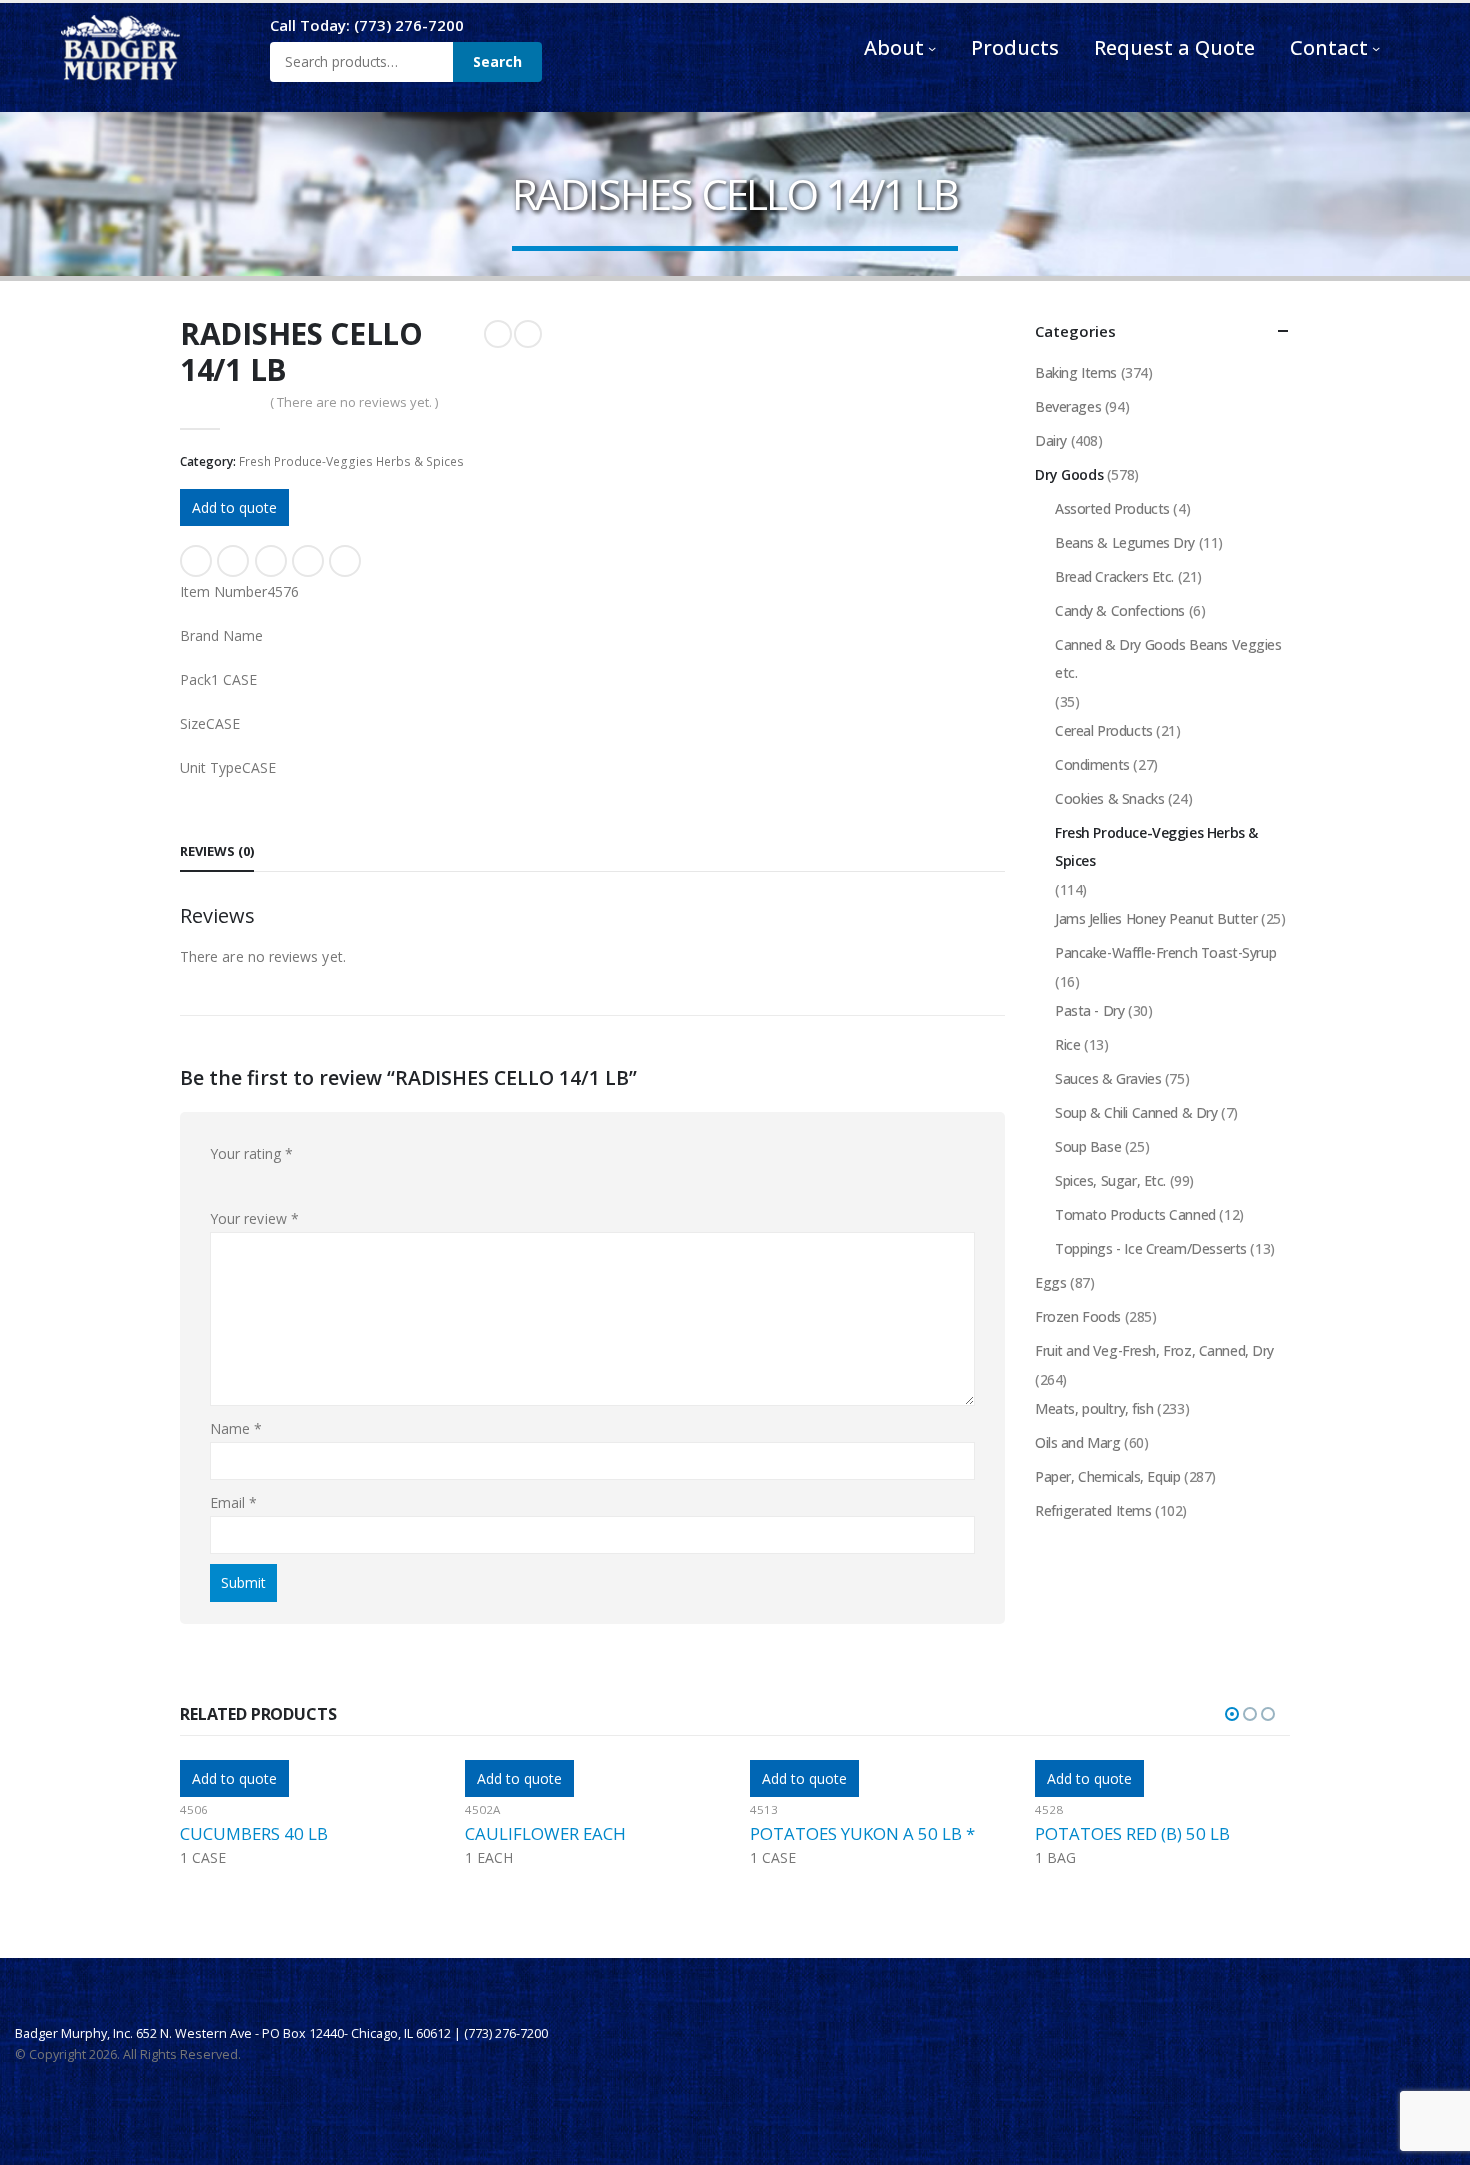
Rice (1067, 1044)
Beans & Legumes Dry (1125, 542)
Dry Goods (1069, 474)
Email (345, 561)
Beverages (1068, 406)
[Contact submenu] (1376, 48)
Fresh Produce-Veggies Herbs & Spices (351, 461)
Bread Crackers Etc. (1114, 576)
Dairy (1051, 440)
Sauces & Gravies (1108, 1078)
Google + (308, 561)
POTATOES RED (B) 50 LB (1132, 1833)
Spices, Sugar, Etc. (1110, 1180)
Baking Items (1076, 372)
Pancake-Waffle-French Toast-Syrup (1165, 952)
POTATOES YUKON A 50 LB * (862, 1833)
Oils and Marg (1078, 1442)
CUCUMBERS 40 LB (254, 1833)
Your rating (251, 1153)
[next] (528, 334)
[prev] (498, 334)
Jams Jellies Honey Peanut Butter (1156, 918)
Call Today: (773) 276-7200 (367, 25)
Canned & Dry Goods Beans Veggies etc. (1168, 658)
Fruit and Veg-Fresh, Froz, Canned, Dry (1154, 1350)
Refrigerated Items (1093, 1510)
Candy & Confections (1120, 610)
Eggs (1050, 1282)
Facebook (196, 561)
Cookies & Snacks (1109, 798)
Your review (254, 1218)
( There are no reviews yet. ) (354, 402)
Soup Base (1088, 1146)
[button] (1232, 1714)
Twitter (233, 561)
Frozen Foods (1078, 1316)
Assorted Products (1112, 508)
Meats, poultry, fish (1094, 1408)
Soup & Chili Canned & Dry (1136, 1112)
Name (236, 1428)
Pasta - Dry (1089, 1010)
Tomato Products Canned (1135, 1214)
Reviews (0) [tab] (217, 851)
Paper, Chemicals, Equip (1107, 1476)
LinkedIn (271, 561)
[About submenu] (932, 48)
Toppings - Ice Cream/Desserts (1151, 1248)
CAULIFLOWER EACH (545, 1833)
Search (497, 61)
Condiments (1092, 764)
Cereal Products (1104, 730)
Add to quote (234, 507)
